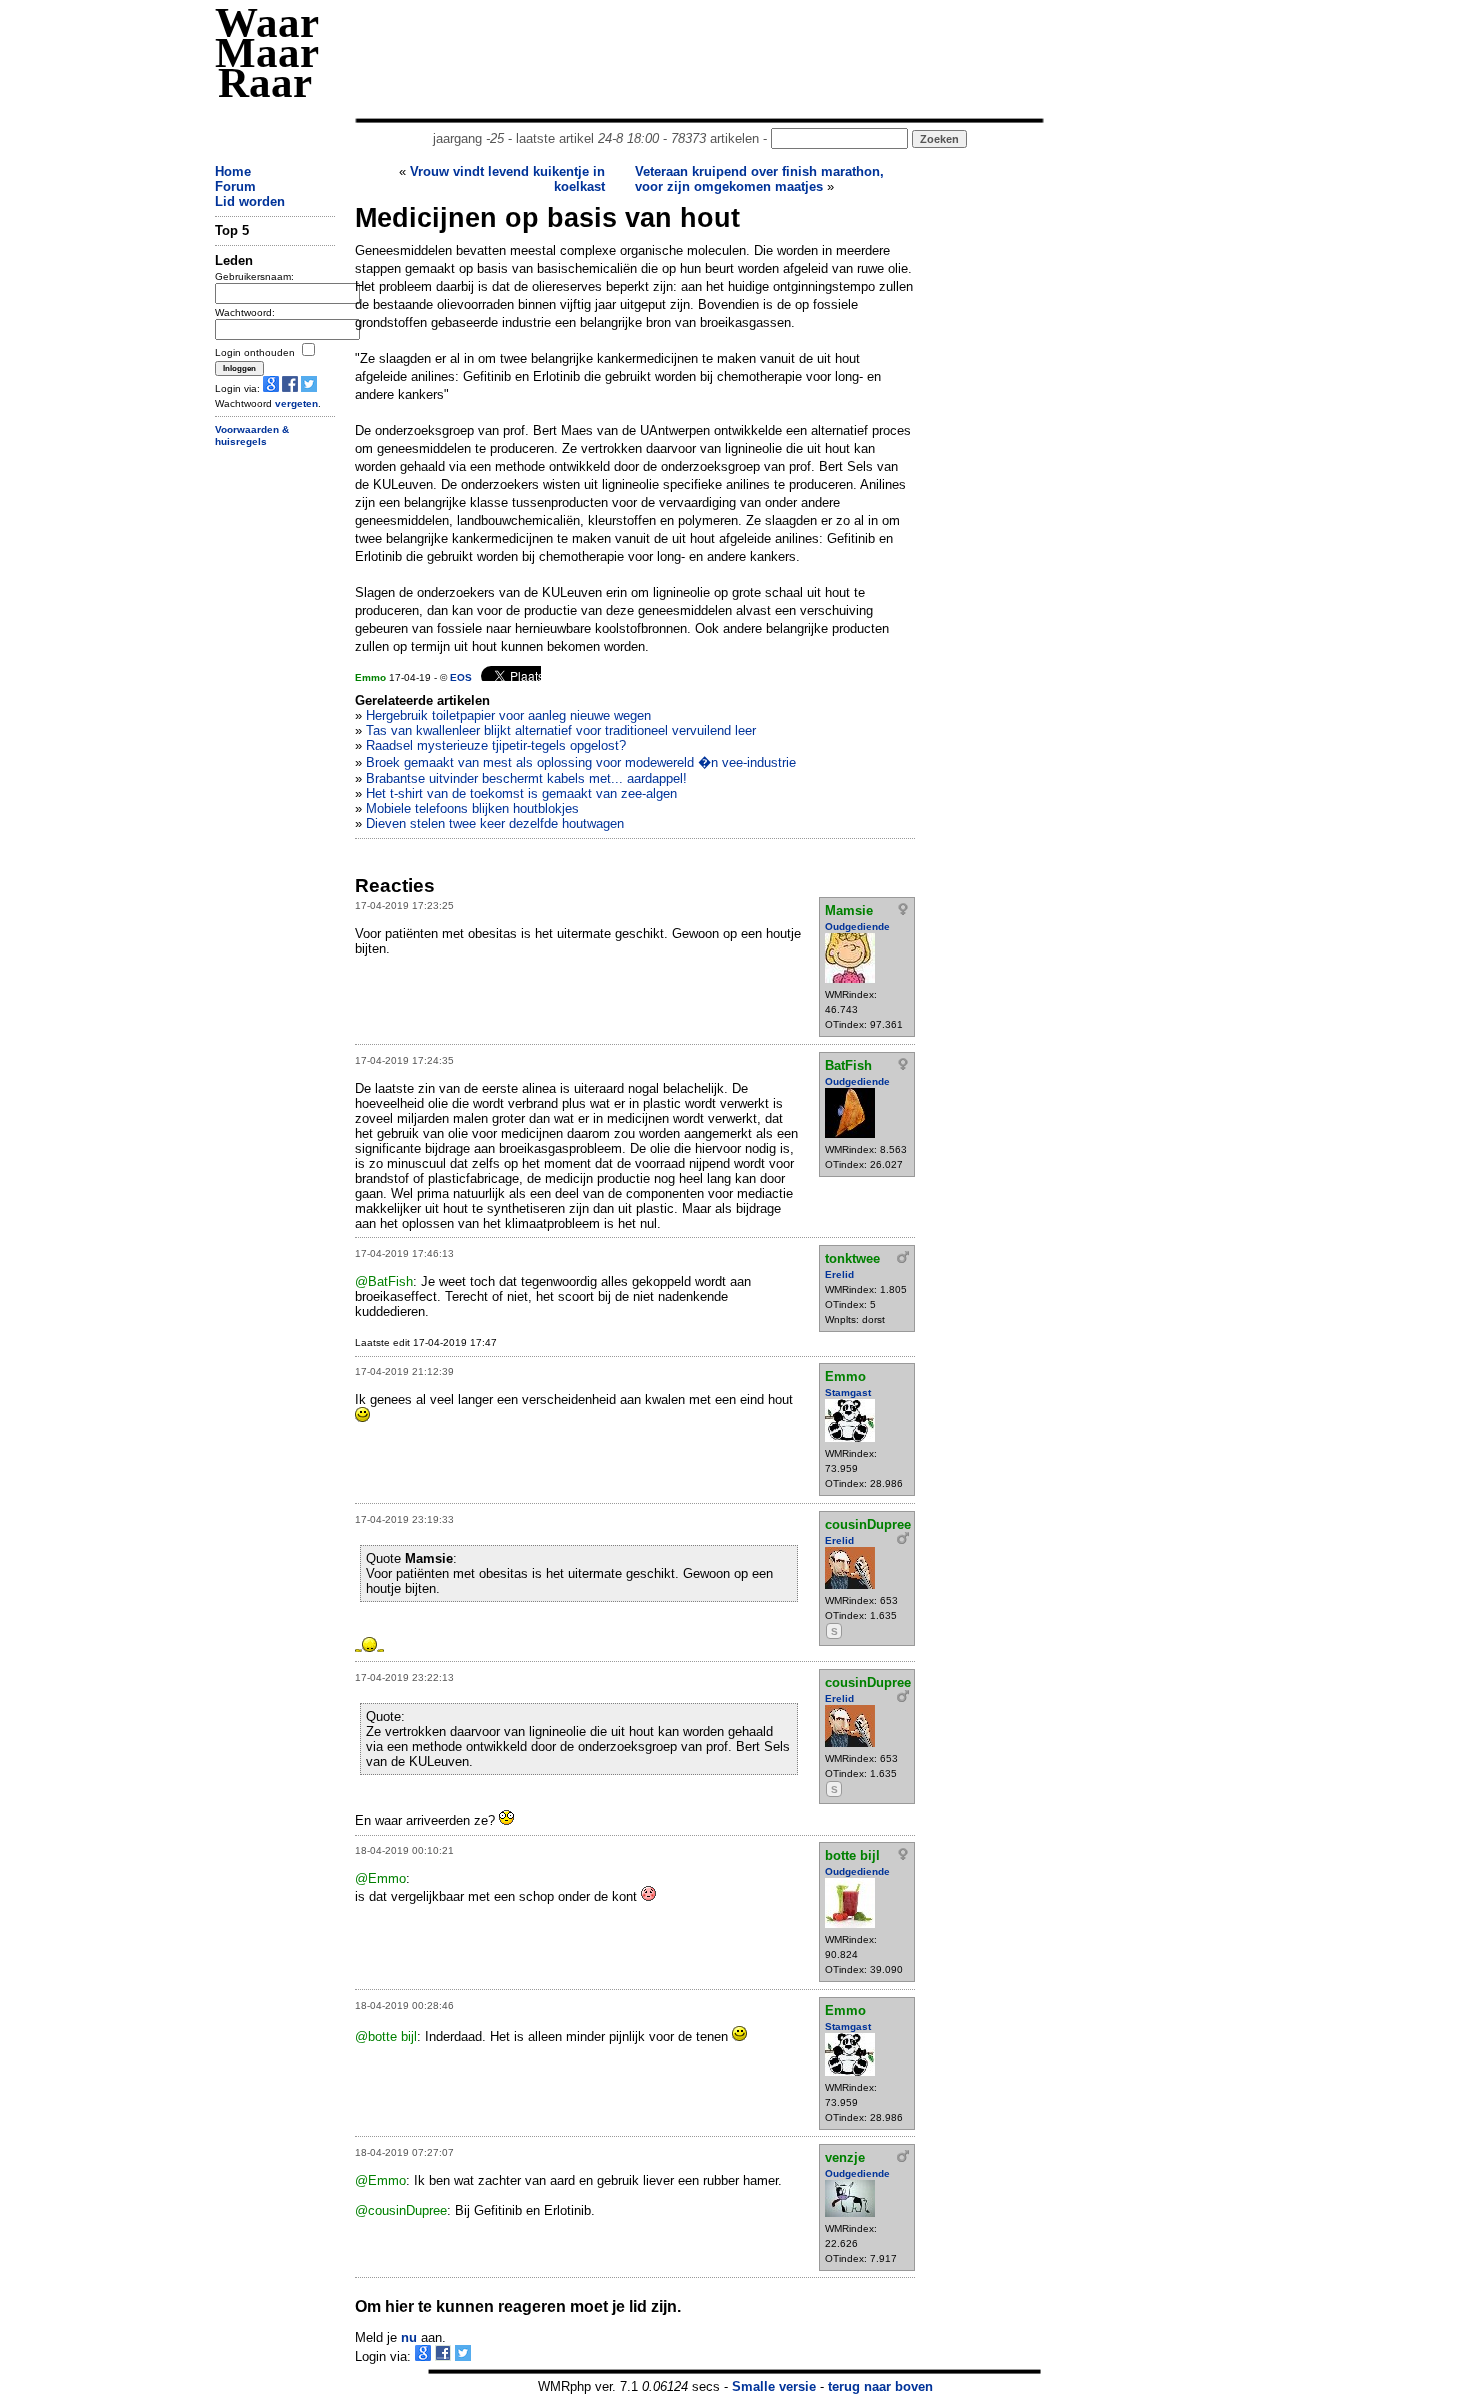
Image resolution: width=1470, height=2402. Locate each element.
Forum (235, 186)
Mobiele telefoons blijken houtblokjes (472, 808)
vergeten (296, 403)
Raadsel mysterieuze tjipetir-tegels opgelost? (496, 745)
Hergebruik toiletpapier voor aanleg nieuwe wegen (508, 715)
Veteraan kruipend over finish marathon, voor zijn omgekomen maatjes (759, 179)
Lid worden (250, 201)
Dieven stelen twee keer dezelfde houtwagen (495, 823)
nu (409, 2337)
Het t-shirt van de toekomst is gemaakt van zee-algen (521, 793)
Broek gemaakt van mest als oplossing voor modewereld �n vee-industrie (581, 762)
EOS (461, 677)
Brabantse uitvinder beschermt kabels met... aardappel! (526, 778)
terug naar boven (880, 2386)
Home (233, 171)
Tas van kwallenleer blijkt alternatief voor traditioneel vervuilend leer (561, 730)
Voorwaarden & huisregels (252, 436)
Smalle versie (774, 2386)
